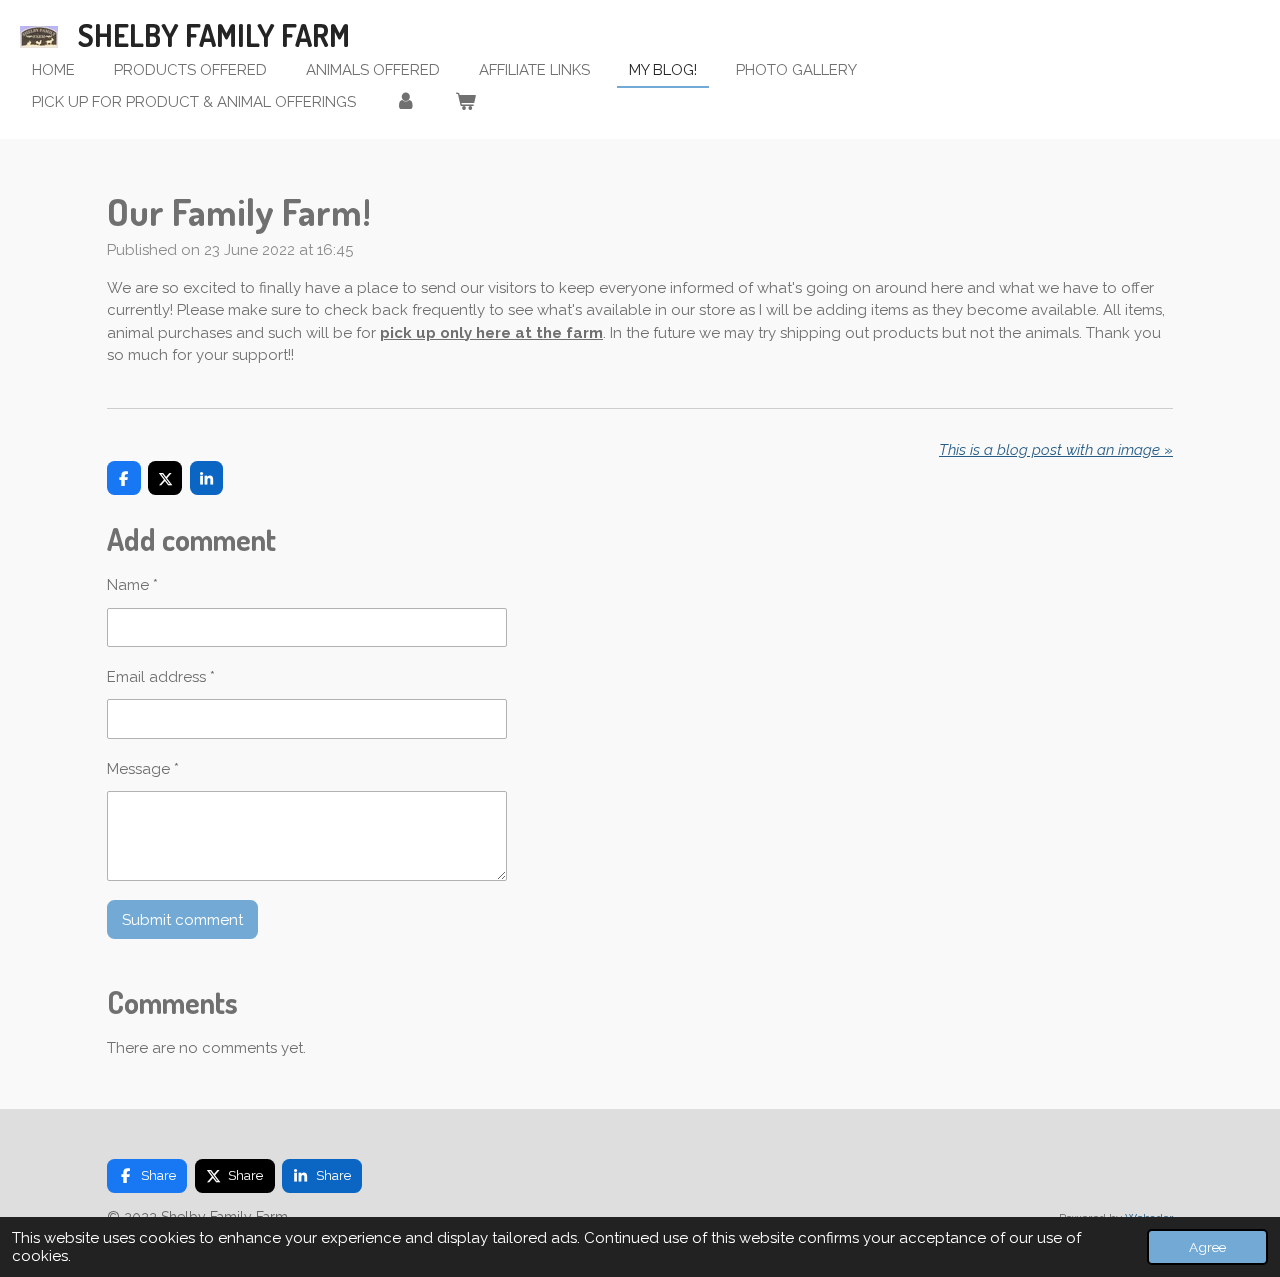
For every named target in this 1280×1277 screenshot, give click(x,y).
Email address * (161, 677)
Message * (143, 769)
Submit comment (182, 920)
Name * (132, 585)
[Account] (405, 102)
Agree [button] (1207, 1247)
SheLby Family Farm (214, 35)
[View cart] (465, 102)
